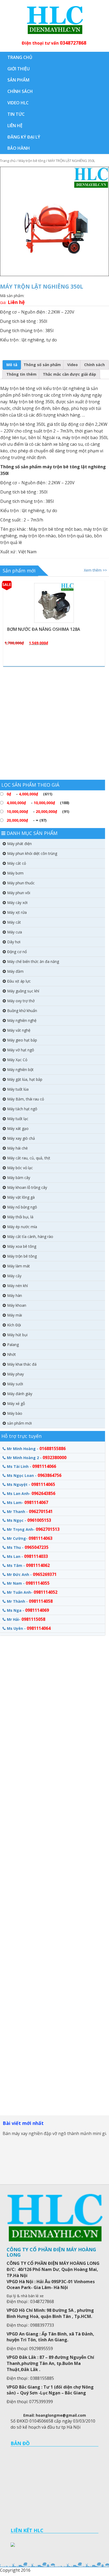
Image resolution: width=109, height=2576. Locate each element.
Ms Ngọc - (29, 1520)
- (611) (29, 794)
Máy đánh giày (20, 1394)
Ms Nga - (28, 1610)
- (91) (38, 811)
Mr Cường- (30, 1538)
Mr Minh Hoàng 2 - (37, 1458)
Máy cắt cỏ (17, 863)
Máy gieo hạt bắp (22, 1040)
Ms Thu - (28, 1547)
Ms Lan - (27, 1556)
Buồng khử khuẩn (22, 1011)
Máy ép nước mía (22, 1227)
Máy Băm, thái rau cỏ (26, 1099)
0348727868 (73, 43)
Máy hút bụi (17, 1335)
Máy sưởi (15, 1384)
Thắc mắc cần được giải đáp (69, 374)
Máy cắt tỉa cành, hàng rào (30, 1236)
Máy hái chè (17, 1148)
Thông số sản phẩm (42, 365)
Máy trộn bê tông (32, 161)
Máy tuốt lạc (18, 1119)
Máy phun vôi (19, 893)
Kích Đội (14, 1325)
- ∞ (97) (27, 820)
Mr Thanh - (30, 1511)
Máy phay (15, 1374)
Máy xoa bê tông (22, 1246)
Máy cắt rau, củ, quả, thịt (29, 1158)
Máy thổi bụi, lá (20, 1217)
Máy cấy (14, 1276)
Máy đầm (15, 971)
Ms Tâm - (28, 1565)
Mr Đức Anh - (32, 1574)
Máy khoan (17, 1305)
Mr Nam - (28, 1583)
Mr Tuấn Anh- (32, 1592)
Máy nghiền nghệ (22, 1020)
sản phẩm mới (19, 1423)
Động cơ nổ (17, 952)
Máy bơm (15, 873)
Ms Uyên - (29, 1628)
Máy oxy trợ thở (21, 1001)
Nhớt (12, 1354)
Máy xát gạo (18, 1128)
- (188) (38, 803)
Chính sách (94, 365)
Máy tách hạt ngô (22, 1109)
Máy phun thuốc (21, 883)
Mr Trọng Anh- (33, 1529)
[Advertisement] (54, 725)
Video (72, 365)
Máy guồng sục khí (23, 991)
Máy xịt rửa (17, 912)
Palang (13, 1345)
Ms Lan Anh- (31, 1493)
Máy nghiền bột (20, 1070)
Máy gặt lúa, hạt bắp (25, 1079)
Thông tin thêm (21, 374)
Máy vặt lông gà (21, 1197)
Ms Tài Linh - (31, 1466)
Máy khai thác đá (22, 1364)
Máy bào (15, 1413)
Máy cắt (14, 922)
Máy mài (15, 1315)
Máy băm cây (19, 1178)
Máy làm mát (19, 1266)
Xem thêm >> (95, 570)
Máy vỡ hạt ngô (21, 1050)
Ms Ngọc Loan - (34, 1475)
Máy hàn (15, 1295)
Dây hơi (14, 942)
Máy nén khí (17, 1286)
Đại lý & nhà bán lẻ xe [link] (25, 2296)
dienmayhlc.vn (54, 20)
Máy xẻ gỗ (16, 1403)
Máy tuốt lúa (18, 1089)
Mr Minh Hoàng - (36, 1448)
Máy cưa (15, 932)
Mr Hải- (26, 1619)
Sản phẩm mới (19, 571)
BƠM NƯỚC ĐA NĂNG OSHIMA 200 (68, 629)
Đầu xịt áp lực (19, 981)
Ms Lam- (28, 1502)
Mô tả (12, 365)
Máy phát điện (19, 844)
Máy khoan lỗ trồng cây (27, 1187)
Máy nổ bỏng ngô (22, 1207)
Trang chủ (8, 161)
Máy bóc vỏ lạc (20, 1168)
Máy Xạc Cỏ (17, 1060)
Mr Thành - (30, 1601)
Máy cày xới (17, 903)
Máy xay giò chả (21, 1138)
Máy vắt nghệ (19, 1030)
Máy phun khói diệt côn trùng (32, 853)
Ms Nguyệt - (31, 1484)
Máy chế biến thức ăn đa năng (33, 961)
